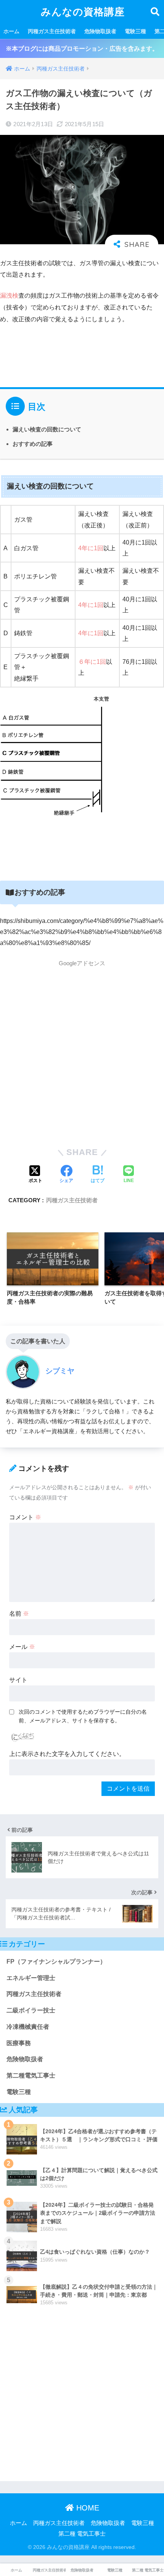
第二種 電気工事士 (82, 2534)
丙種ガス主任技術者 (52, 31)
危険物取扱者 (100, 31)
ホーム (11, 31)
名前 (19, 1614)
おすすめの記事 (33, 444)
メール (22, 1647)
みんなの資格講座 (83, 12)
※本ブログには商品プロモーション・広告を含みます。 (82, 49)
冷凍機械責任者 (28, 2027)
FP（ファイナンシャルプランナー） (56, 1962)
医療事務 (19, 2043)
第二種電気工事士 (31, 2075)
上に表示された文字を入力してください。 (67, 1754)
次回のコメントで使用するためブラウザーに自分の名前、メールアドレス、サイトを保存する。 (83, 1716)
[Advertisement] (82, 1053)
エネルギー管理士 (31, 1978)
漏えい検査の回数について (47, 429)
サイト (18, 1680)
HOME (87, 2508)
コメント (25, 1517)
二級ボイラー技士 (31, 2010)
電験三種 (135, 31)
